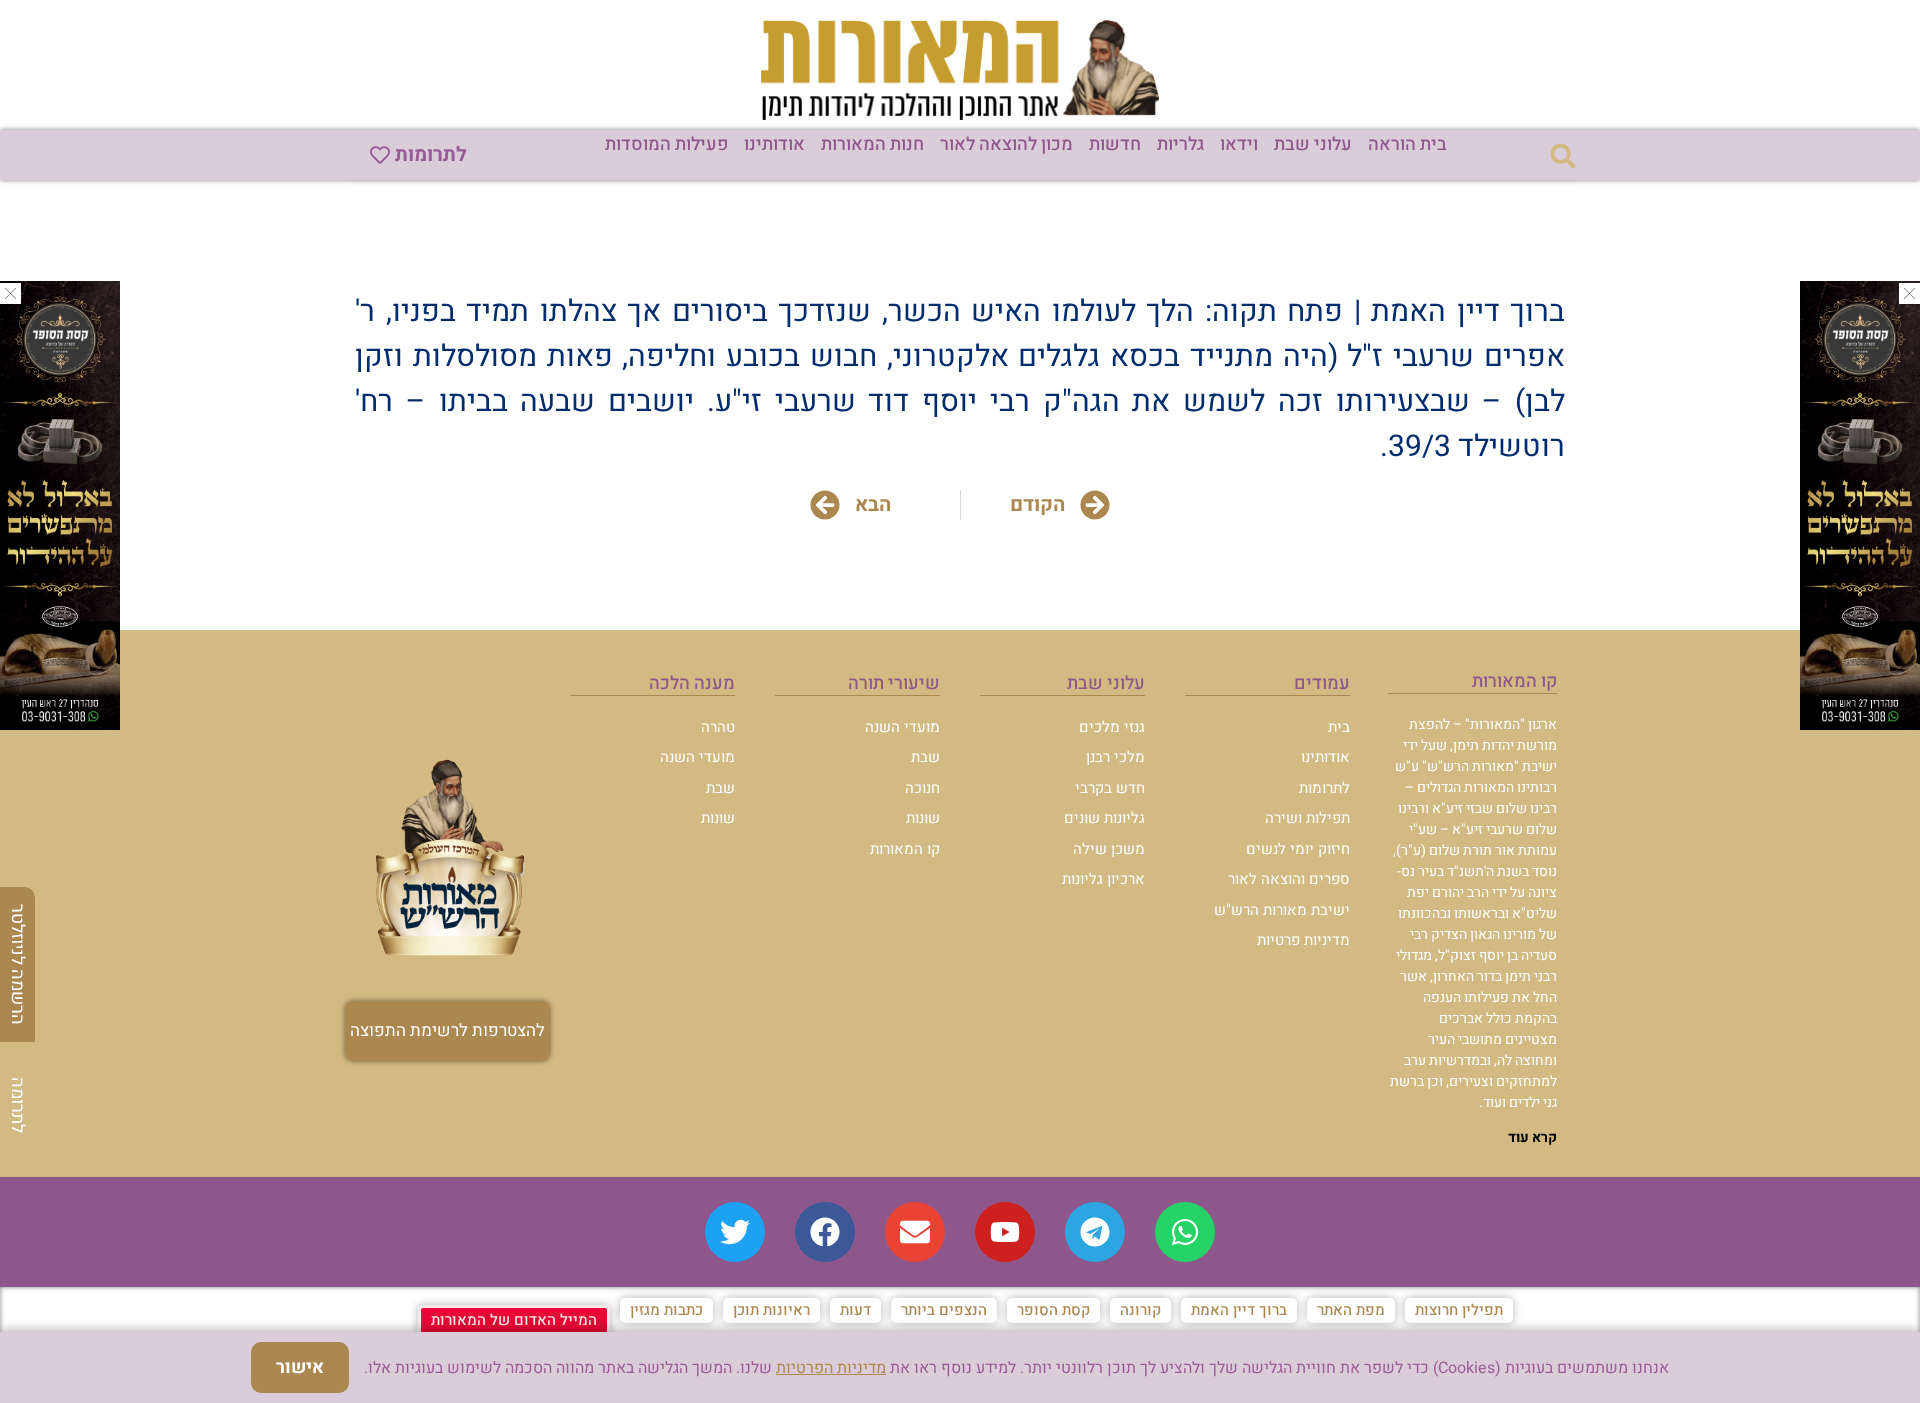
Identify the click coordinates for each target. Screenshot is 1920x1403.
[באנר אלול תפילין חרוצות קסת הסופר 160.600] (60, 724)
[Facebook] (825, 1232)
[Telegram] (1095, 1232)
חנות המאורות (872, 144)
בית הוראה (1407, 144)
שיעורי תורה (894, 683)
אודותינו (774, 144)
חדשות (1115, 144)
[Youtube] (1005, 1232)
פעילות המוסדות (666, 144)
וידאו (1239, 144)
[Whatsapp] (1185, 1232)
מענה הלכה (692, 683)
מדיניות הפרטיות (831, 1368)
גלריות (1180, 144)
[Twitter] (735, 1232)
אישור (300, 1367)
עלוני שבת (1313, 144)
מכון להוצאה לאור (1006, 144)
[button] (1562, 155)
